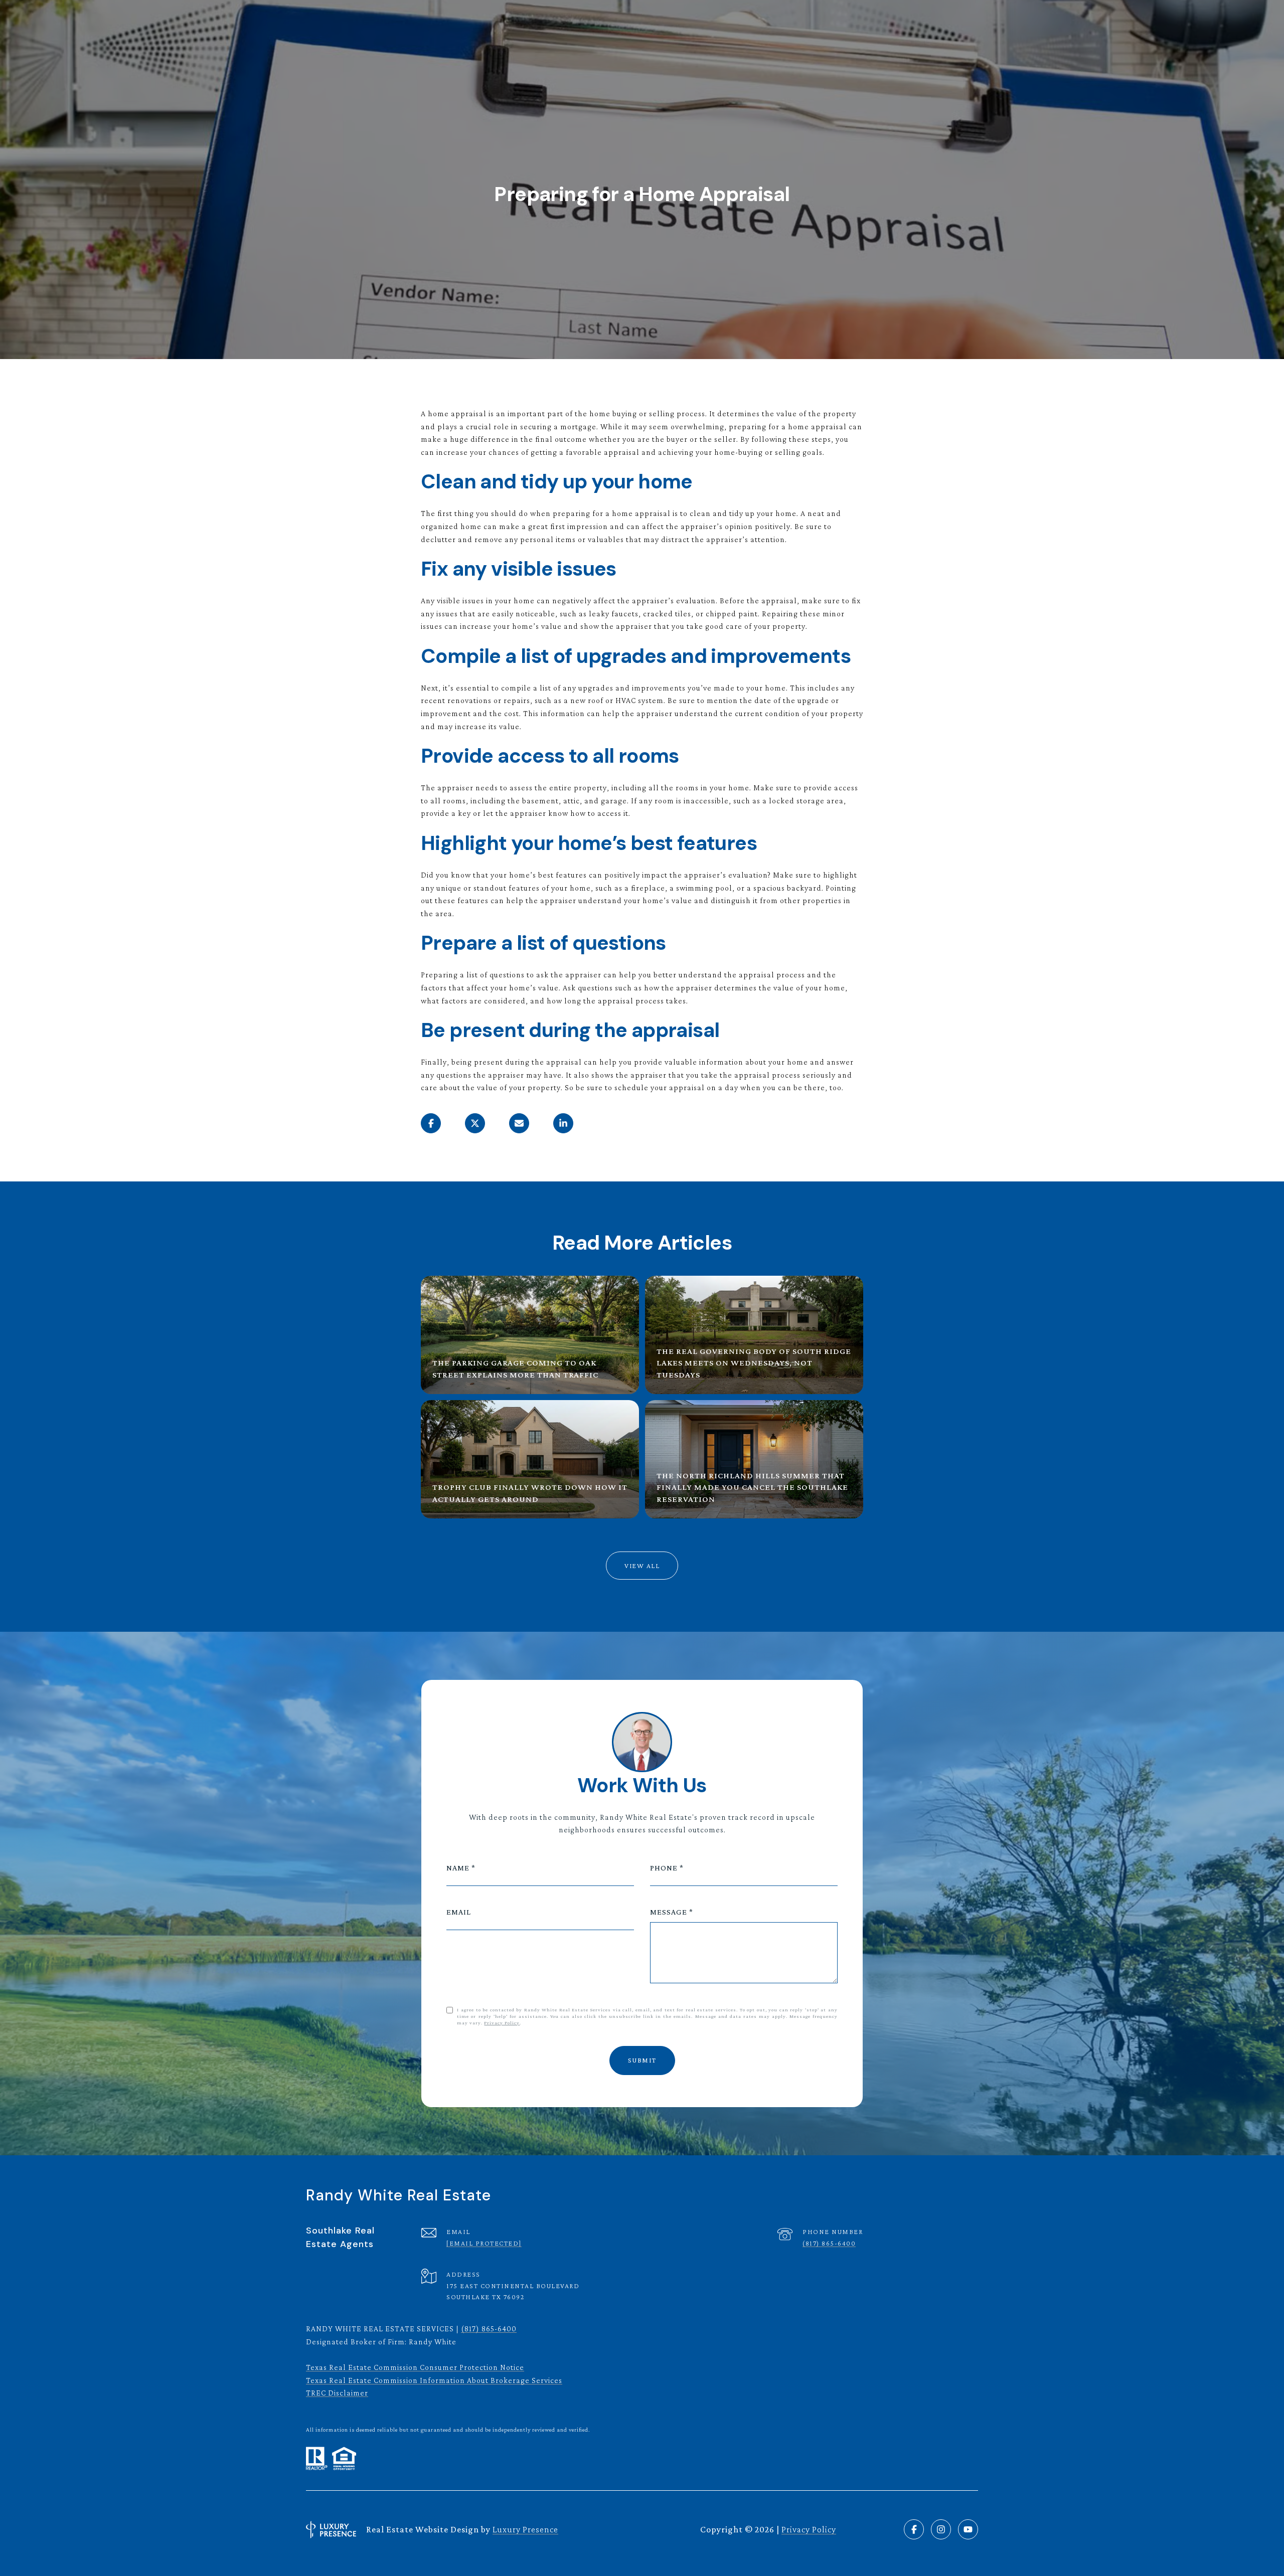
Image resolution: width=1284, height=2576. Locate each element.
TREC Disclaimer (337, 2393)
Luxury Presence (525, 2529)
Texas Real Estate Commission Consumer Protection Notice (415, 2367)
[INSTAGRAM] (941, 2529)
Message (669, 1912)
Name (458, 1868)
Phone (664, 1868)
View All (642, 1566)
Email (459, 1912)
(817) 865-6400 (829, 2243)
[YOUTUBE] (968, 2529)
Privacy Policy (502, 2023)
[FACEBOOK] (914, 2529)
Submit (642, 2060)
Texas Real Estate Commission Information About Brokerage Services (434, 2380)
